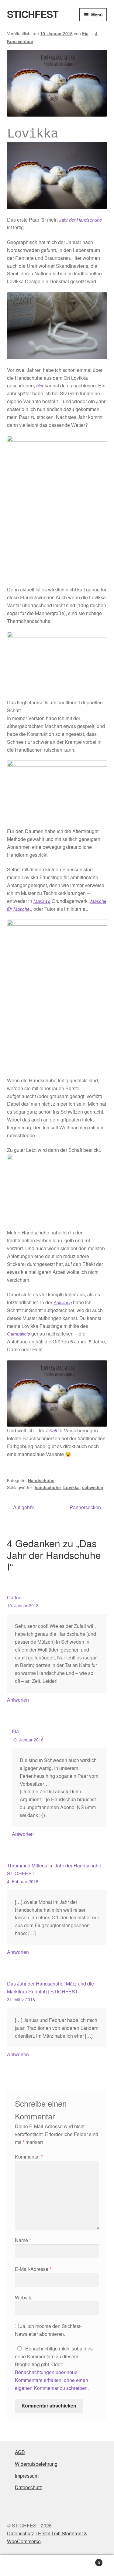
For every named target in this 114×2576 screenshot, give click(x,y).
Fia (85, 33)
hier (40, 385)
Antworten (18, 1700)
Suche (57, 2566)
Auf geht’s (24, 1507)
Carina (14, 1597)
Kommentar (29, 2157)
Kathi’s (56, 1430)
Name (23, 2240)
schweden (93, 1487)
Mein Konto (19, 2566)
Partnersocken (85, 1507)
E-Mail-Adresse (33, 2269)
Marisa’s (42, 901)
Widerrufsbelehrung (36, 2464)
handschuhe (48, 1487)
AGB (20, 2452)
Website (24, 2297)
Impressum (27, 2476)
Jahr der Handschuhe (80, 220)
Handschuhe (41, 1480)
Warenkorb (88, 2560)
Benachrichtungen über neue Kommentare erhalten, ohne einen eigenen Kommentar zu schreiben (52, 2380)
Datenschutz (28, 2487)
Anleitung (63, 1302)
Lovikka (71, 1487)
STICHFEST (33, 14)
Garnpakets (19, 1334)
